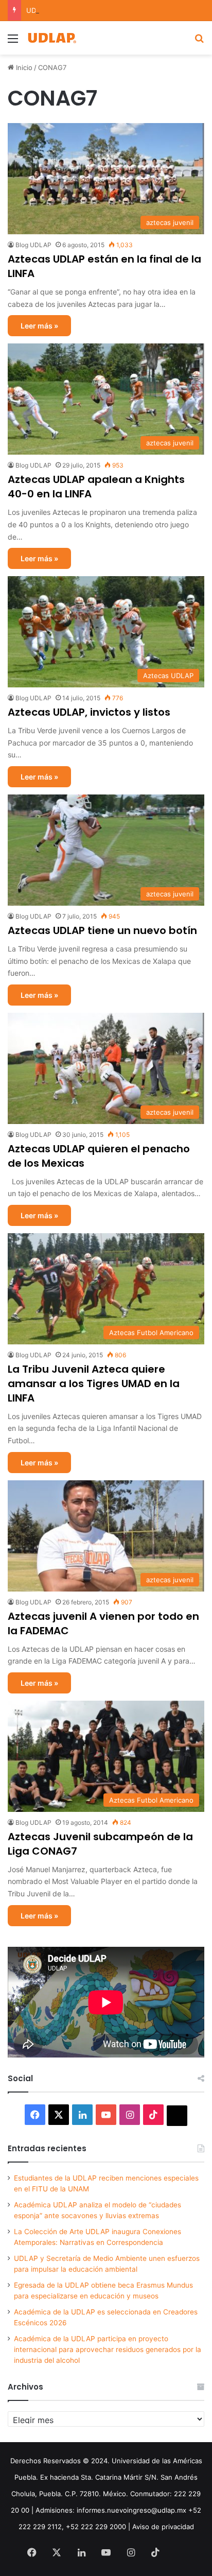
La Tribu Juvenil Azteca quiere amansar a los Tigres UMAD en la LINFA (94, 1384)
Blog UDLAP (33, 245)
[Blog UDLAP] (51, 38)
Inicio (23, 67)
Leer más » (39, 326)
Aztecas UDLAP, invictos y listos (89, 712)
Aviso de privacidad (163, 2527)
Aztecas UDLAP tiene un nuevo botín (102, 930)
